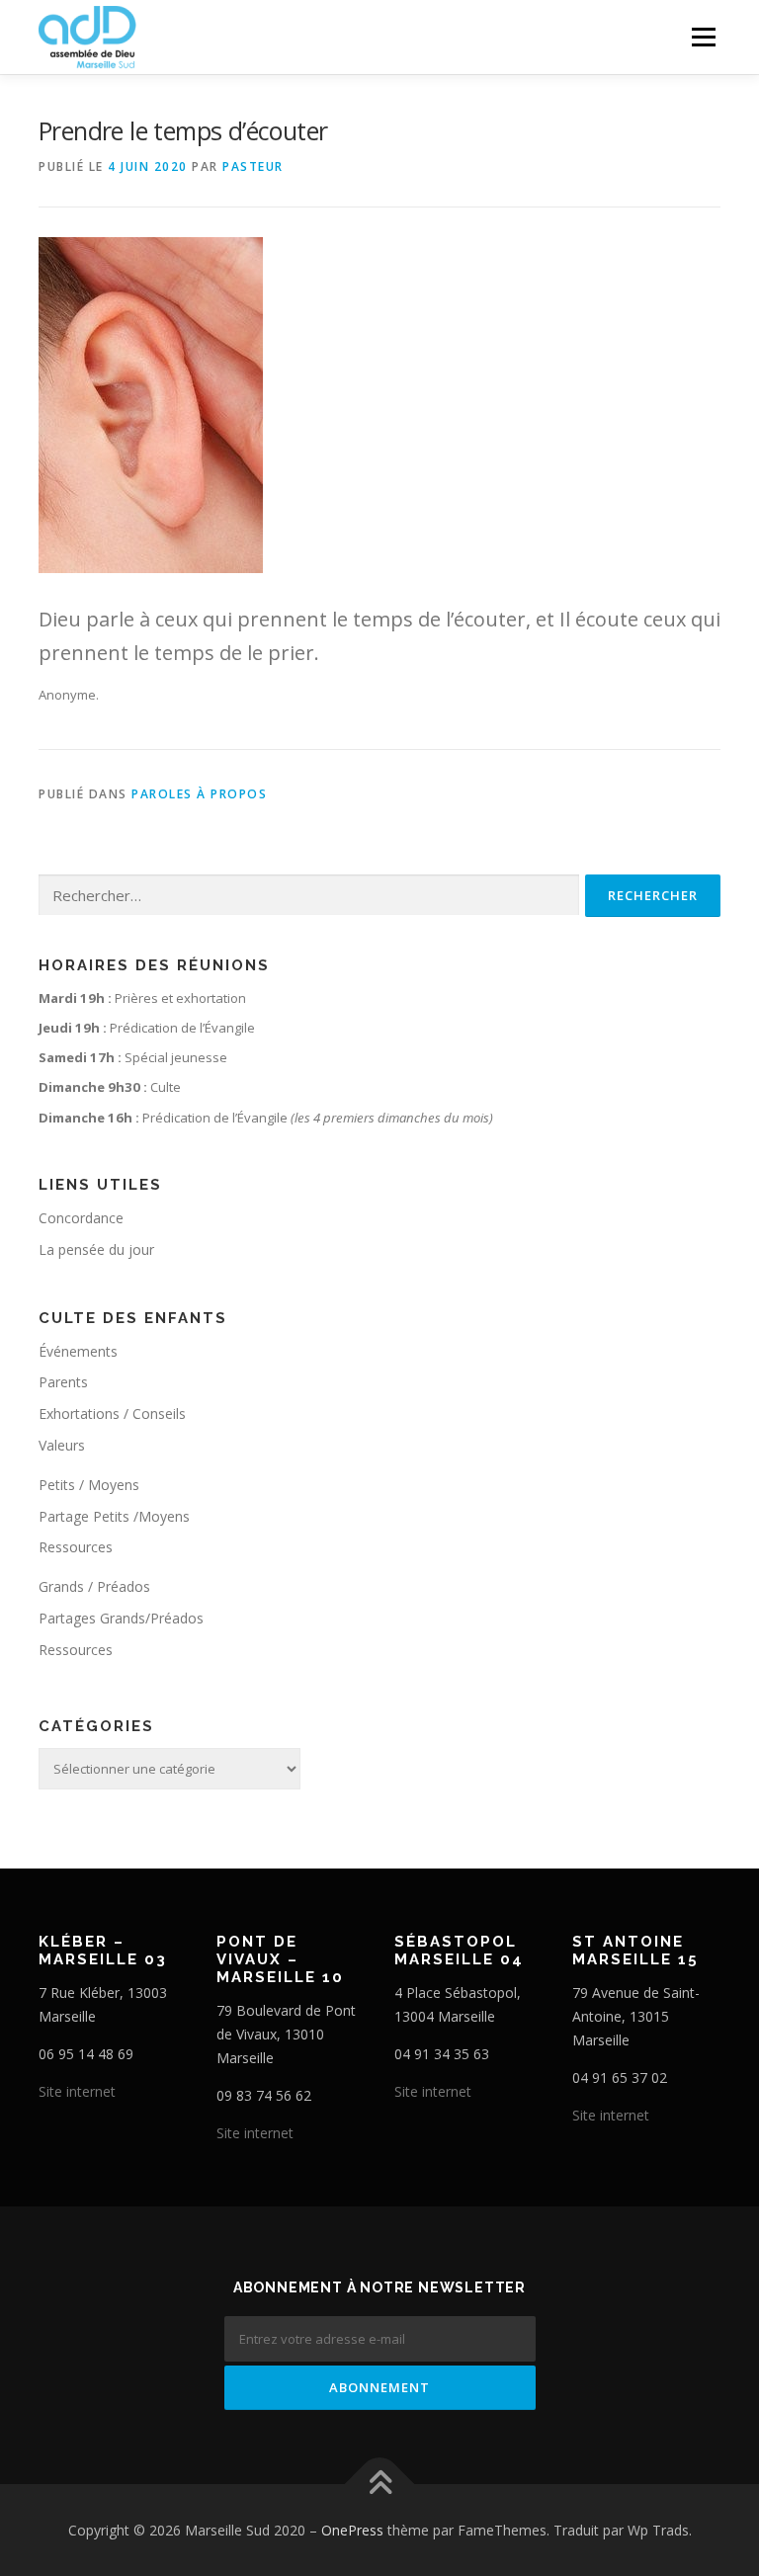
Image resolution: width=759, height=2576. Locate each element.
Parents (63, 1382)
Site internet (77, 2091)
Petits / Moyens (89, 1485)
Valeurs (62, 1445)
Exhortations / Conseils (112, 1413)
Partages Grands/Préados (121, 1618)
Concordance (81, 1218)
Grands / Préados (94, 1586)
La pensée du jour (96, 1249)
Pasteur (253, 166)
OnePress (352, 2530)
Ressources (76, 1547)
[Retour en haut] (380, 2484)
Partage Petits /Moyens (114, 1516)
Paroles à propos (199, 794)
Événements (78, 1351)
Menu (703, 37)
